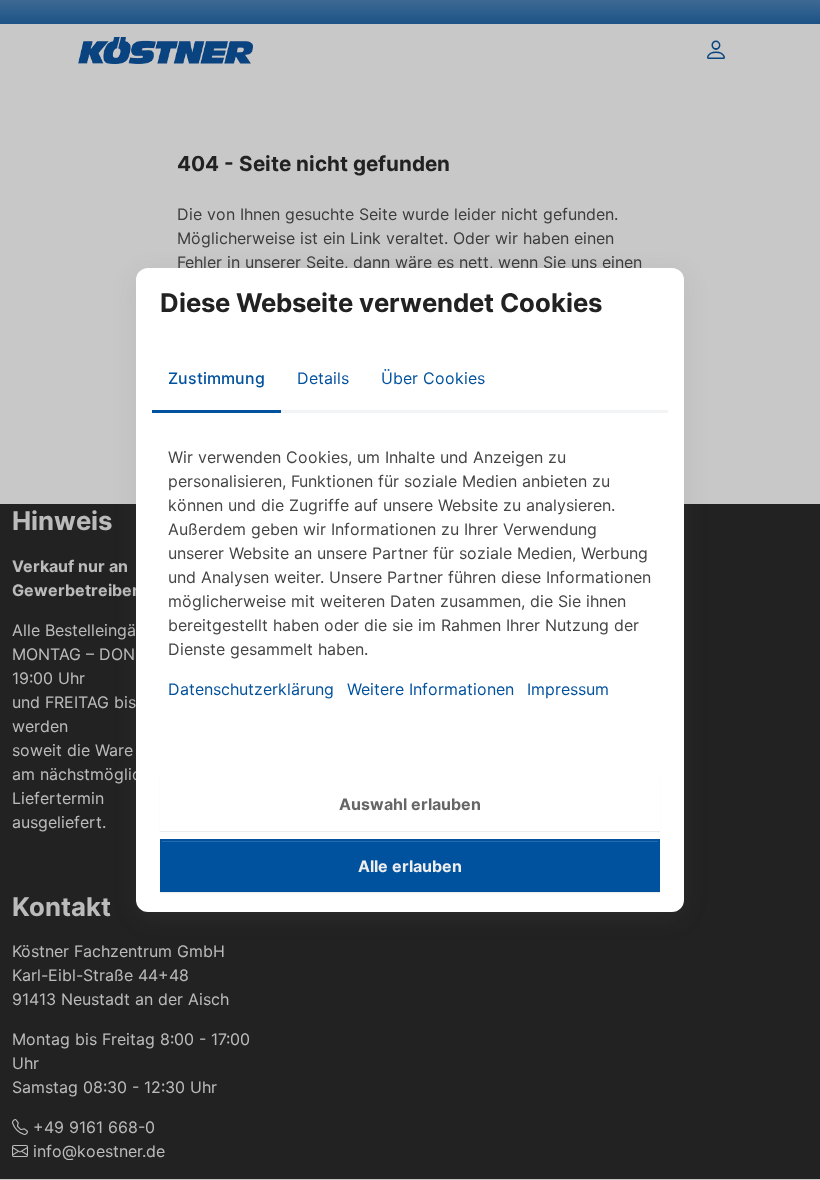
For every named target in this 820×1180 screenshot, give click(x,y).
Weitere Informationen (430, 689)
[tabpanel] (410, 573)
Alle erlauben (410, 866)
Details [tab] (323, 378)
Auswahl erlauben (410, 804)
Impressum (568, 689)
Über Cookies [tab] (433, 378)
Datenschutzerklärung (251, 689)
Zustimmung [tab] (216, 378)
